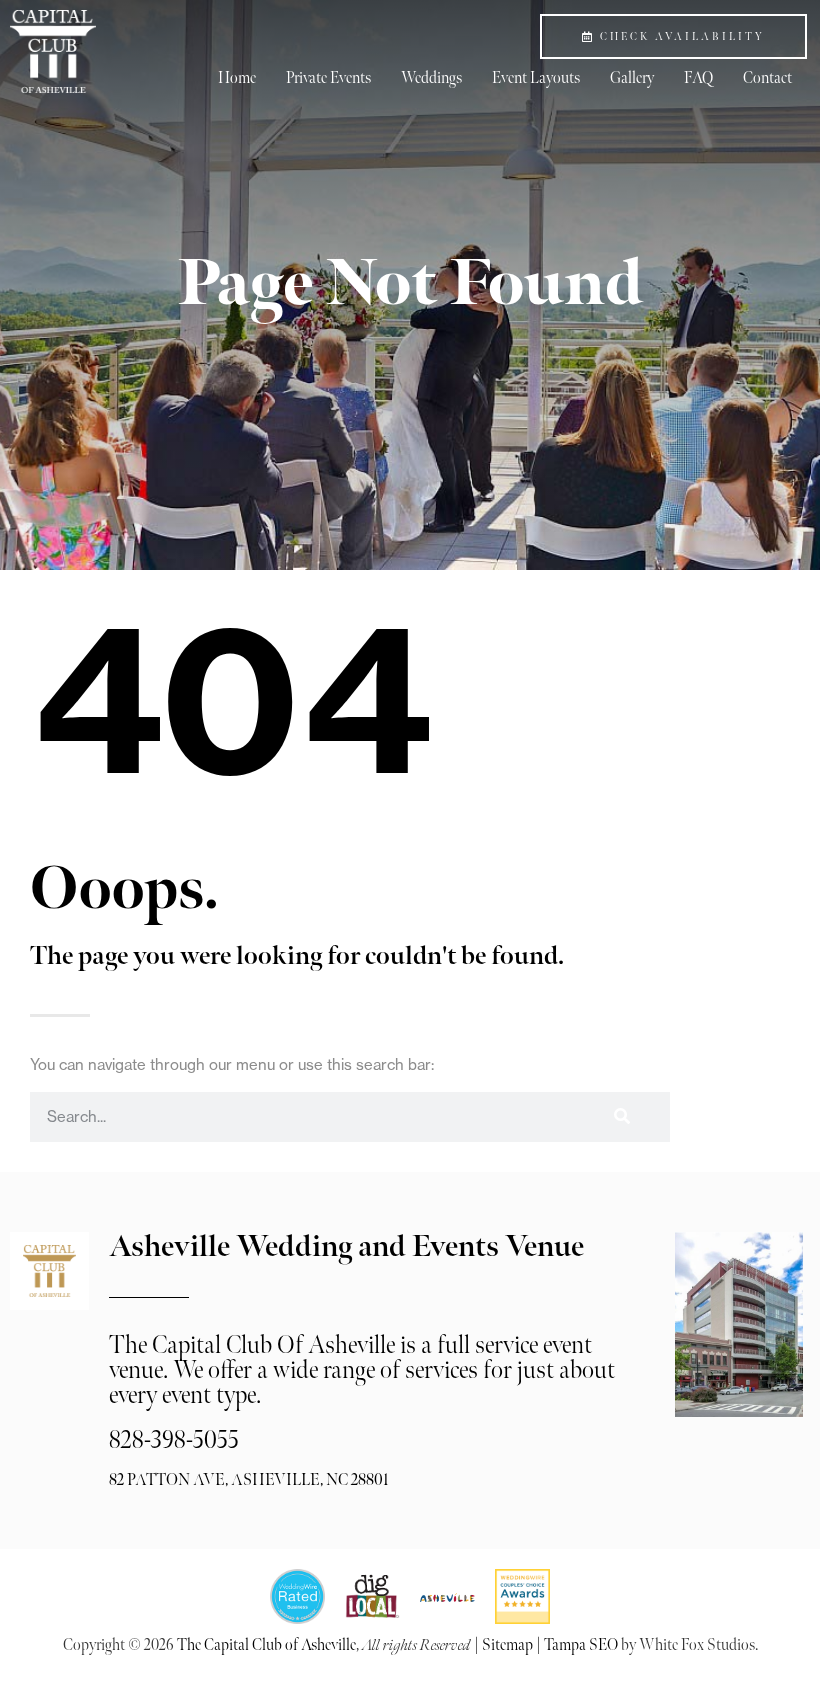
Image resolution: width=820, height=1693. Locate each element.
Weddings (431, 78)
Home (237, 78)
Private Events (328, 78)
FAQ (698, 78)
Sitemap (507, 1645)
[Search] (622, 1117)
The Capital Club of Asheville (266, 1645)
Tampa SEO (581, 1645)
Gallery (632, 78)
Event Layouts (536, 78)
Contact (767, 78)
